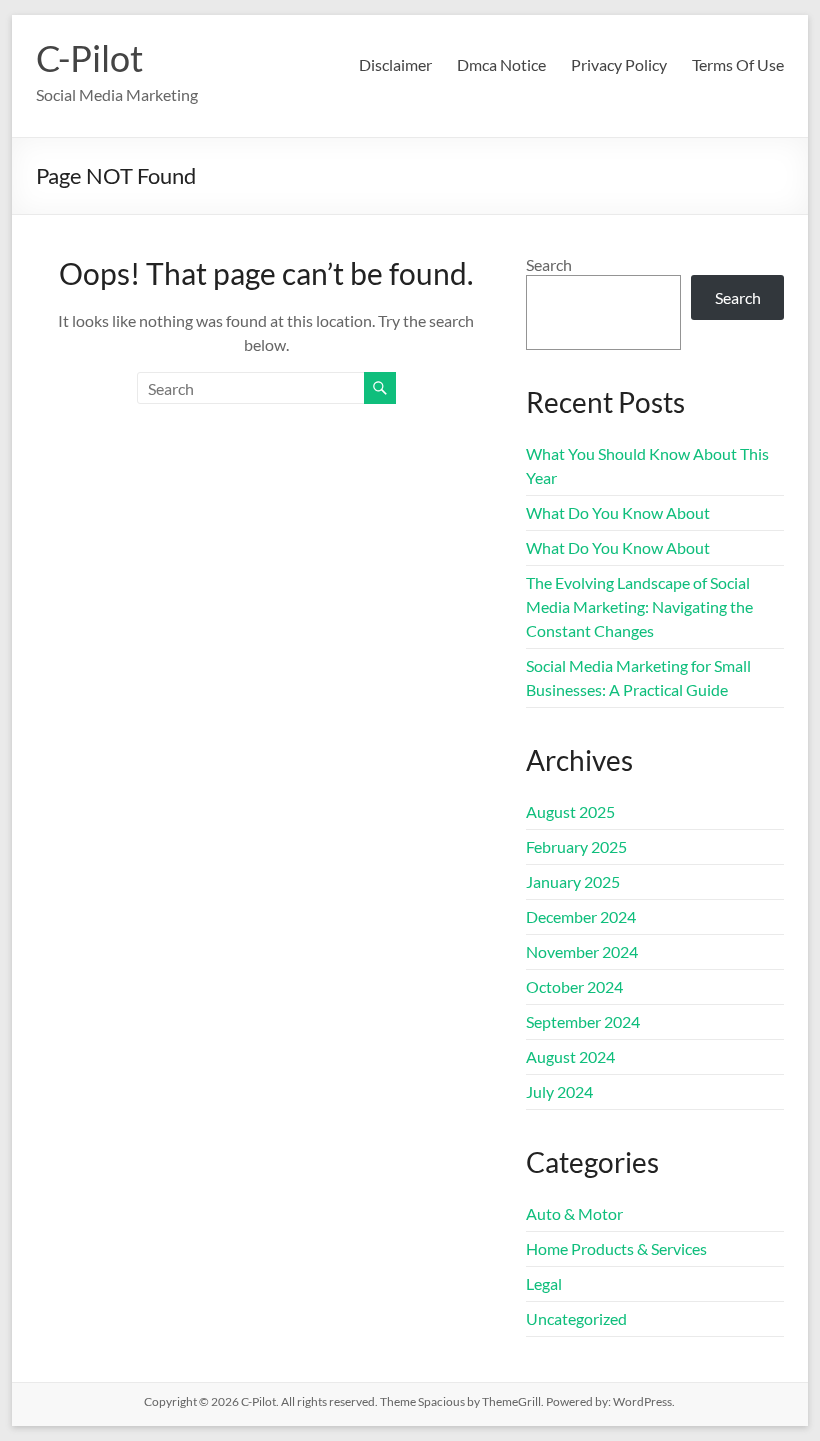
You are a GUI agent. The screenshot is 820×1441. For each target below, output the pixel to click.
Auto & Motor (574, 1213)
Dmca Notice (501, 64)
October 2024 (574, 986)
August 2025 (570, 811)
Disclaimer (395, 64)
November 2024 (582, 951)
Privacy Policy (619, 64)
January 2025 (573, 881)
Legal (544, 1283)
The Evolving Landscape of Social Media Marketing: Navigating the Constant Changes (639, 606)
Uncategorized (576, 1318)
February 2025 (576, 846)
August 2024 (570, 1056)
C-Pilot (89, 58)
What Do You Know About (618, 512)
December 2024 (581, 916)
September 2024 (583, 1021)
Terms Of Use (738, 64)
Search (549, 264)
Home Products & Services (616, 1248)
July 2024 (559, 1091)
